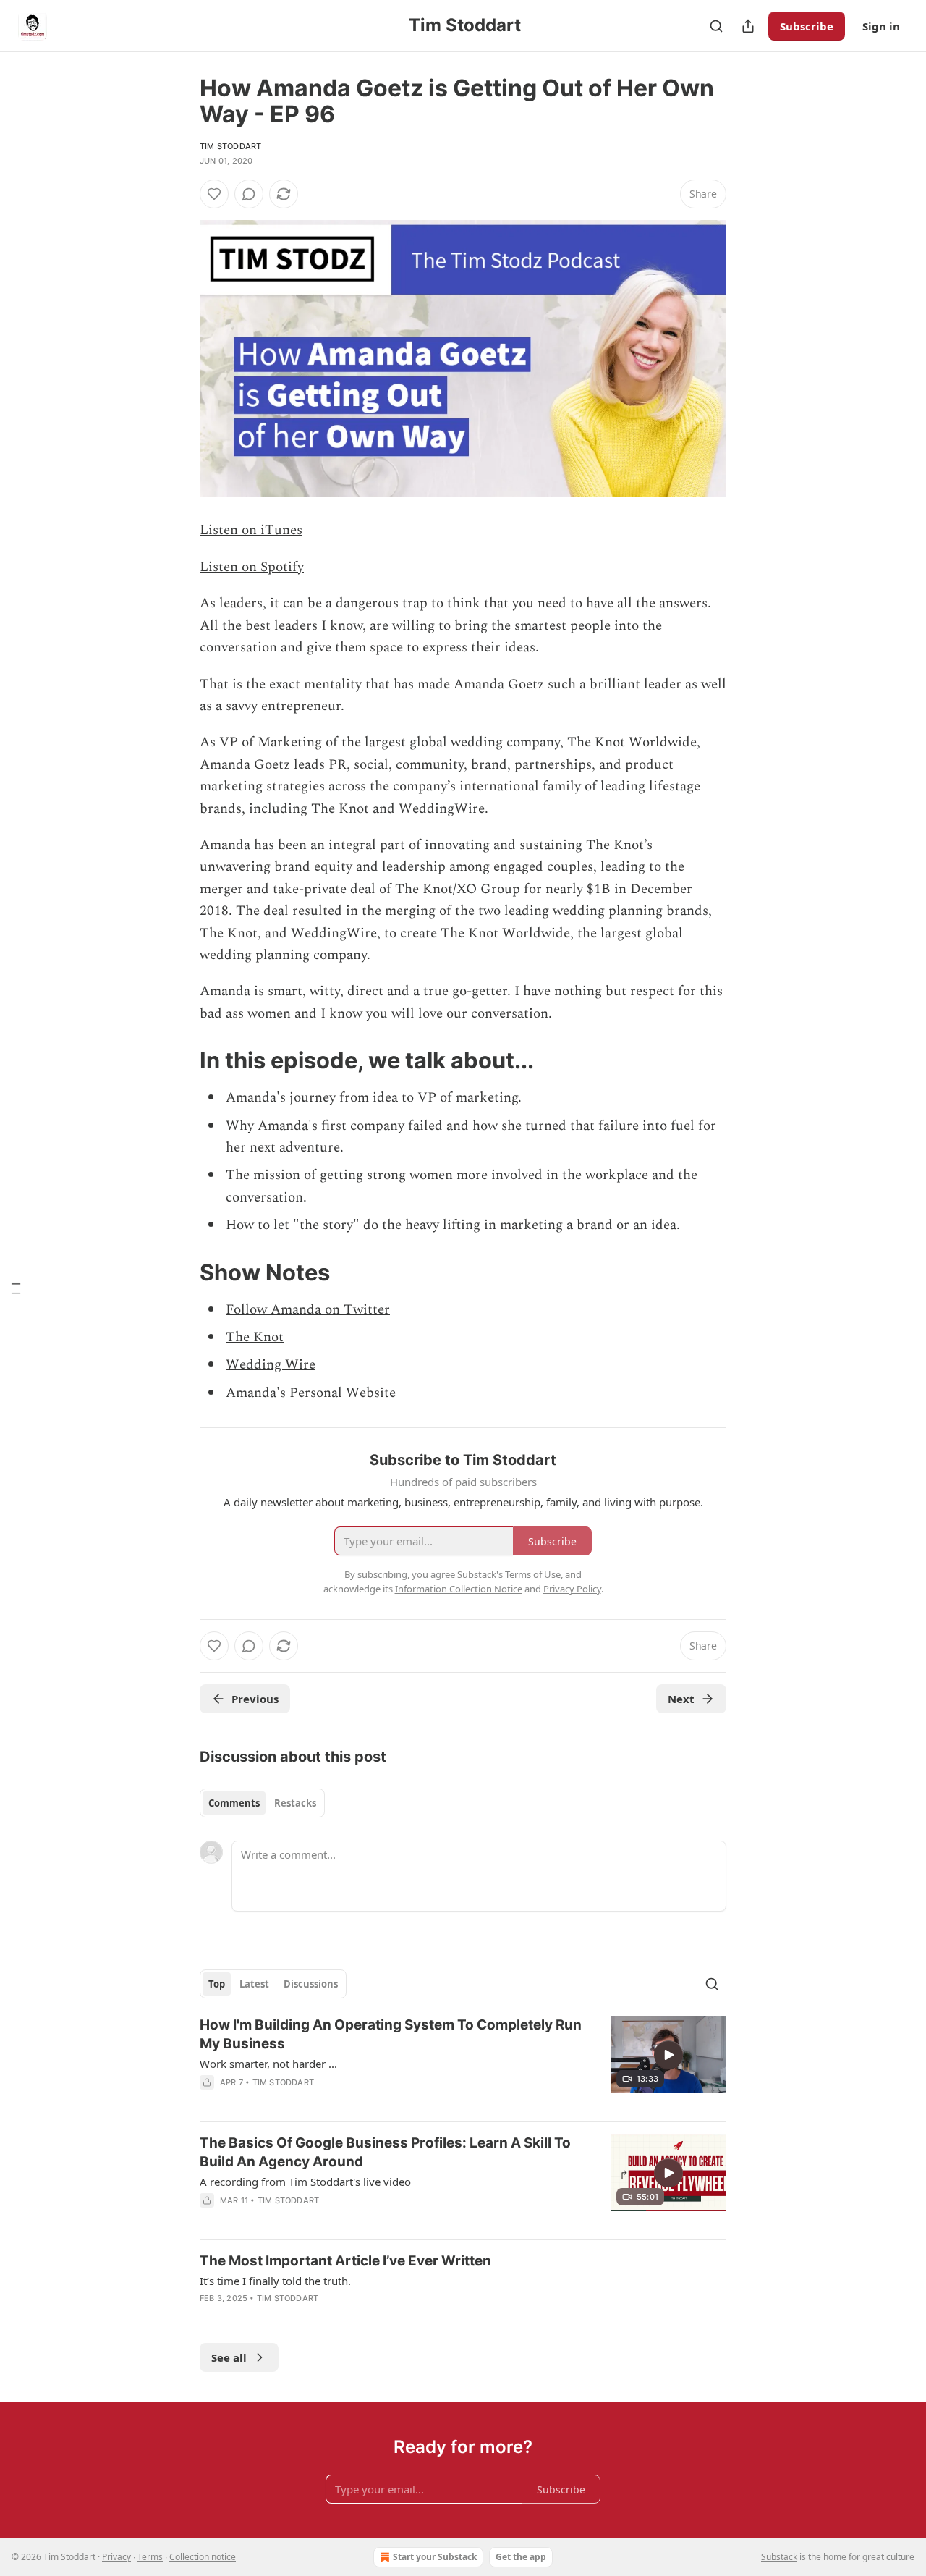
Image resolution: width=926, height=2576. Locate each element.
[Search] (716, 26)
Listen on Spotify (252, 567)
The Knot (255, 1337)
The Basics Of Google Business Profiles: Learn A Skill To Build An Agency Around (385, 2152)
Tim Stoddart (230, 146)
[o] (668, 2055)
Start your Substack (435, 2557)
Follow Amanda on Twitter (308, 1310)
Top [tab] (217, 1984)
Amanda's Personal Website (311, 1393)
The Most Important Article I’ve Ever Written (345, 2261)
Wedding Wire (271, 1365)
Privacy (116, 2557)
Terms (150, 2557)
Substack (779, 2557)
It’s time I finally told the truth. (275, 2281)
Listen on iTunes (251, 530)
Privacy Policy (572, 1589)
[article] (463, 2063)
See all (229, 2357)
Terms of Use (533, 1574)
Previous (255, 1699)
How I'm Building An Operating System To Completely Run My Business (391, 2034)
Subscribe (807, 26)
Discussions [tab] (311, 1984)
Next (681, 1699)
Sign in (881, 26)
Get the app (521, 2557)
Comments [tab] (234, 1803)
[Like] (214, 194)
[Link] (179, 1060)
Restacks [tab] (295, 1803)
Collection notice (203, 2557)
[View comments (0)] (249, 194)
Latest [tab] (254, 1984)
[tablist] (262, 1803)
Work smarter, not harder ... (268, 2064)
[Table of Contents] (16, 1288)
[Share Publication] (748, 26)
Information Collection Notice (459, 1589)
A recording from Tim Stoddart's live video (305, 2182)
